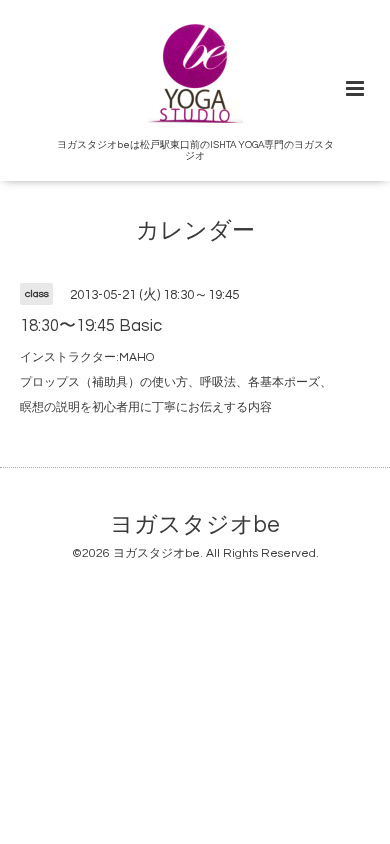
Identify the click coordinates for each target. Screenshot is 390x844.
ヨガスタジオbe (195, 525)
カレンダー (195, 231)
